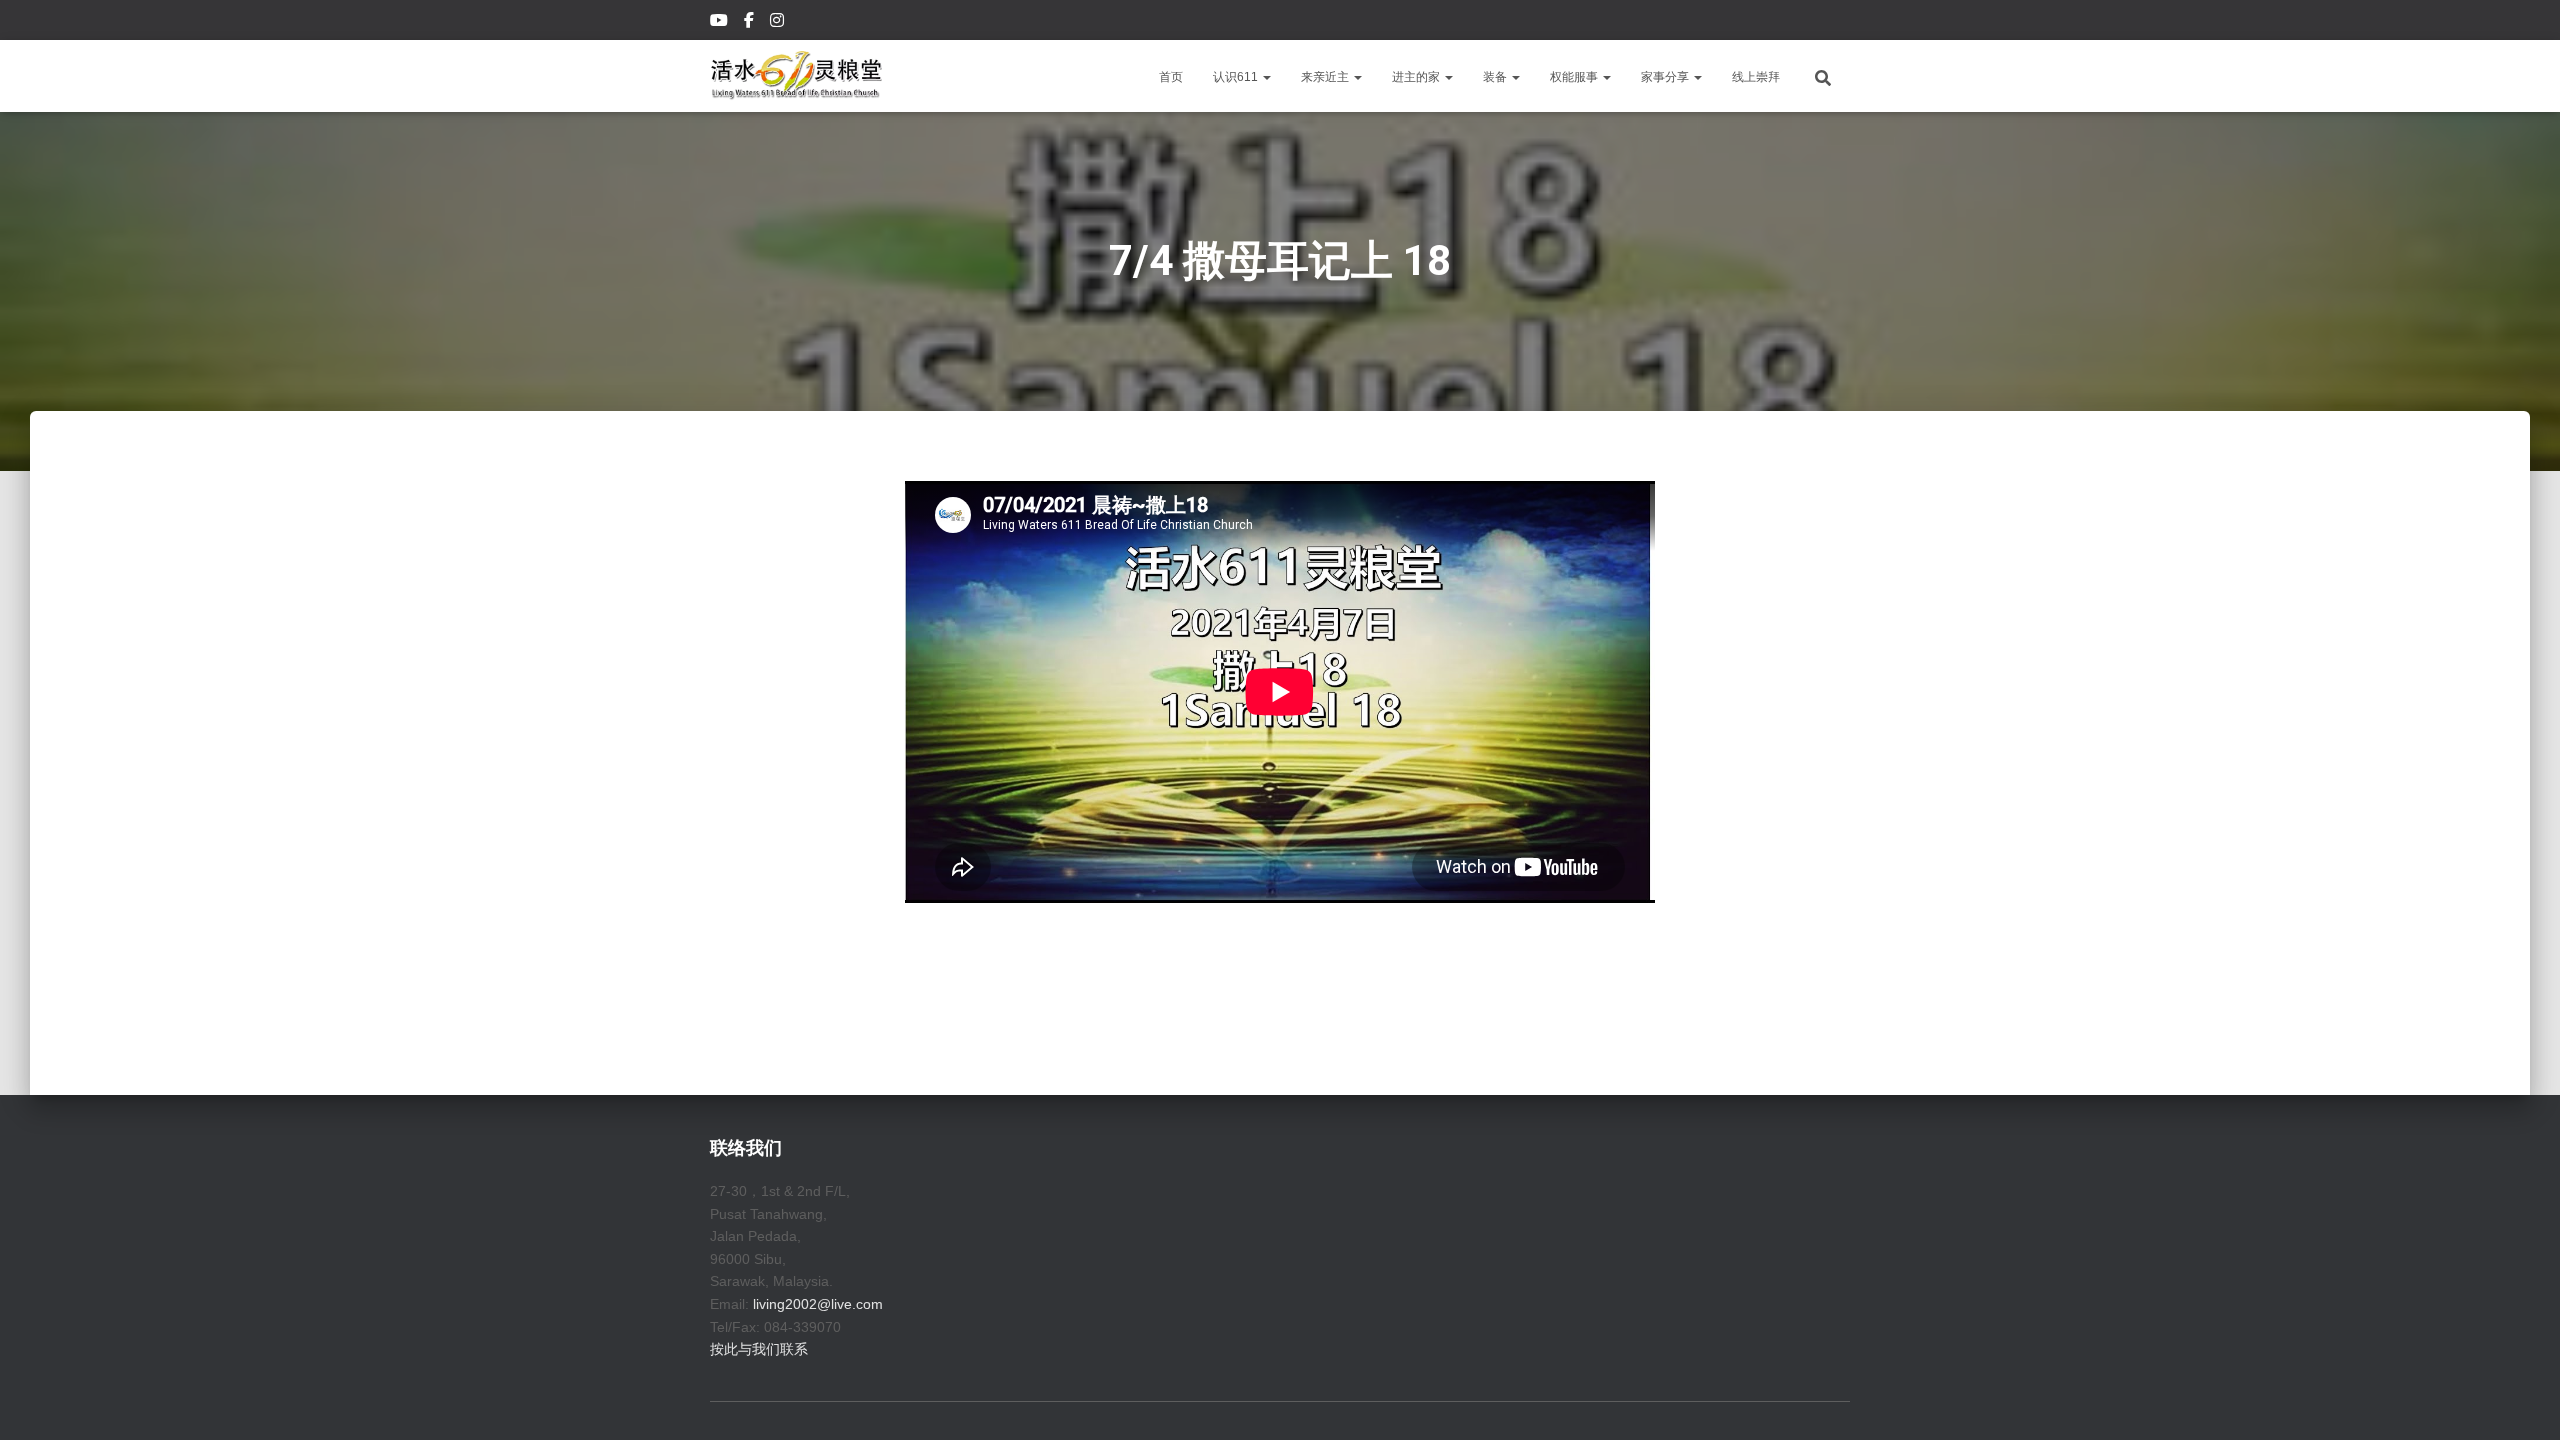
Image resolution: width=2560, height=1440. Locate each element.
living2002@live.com (818, 1304)
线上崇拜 (1756, 77)
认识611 (1237, 77)
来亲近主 (1326, 77)
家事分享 (1666, 77)
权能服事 (1575, 77)
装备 (1496, 77)
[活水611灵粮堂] (796, 76)
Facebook (750, 23)
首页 (1171, 77)
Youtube (720, 23)
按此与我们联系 (759, 1349)
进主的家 (1417, 77)
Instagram (778, 23)
